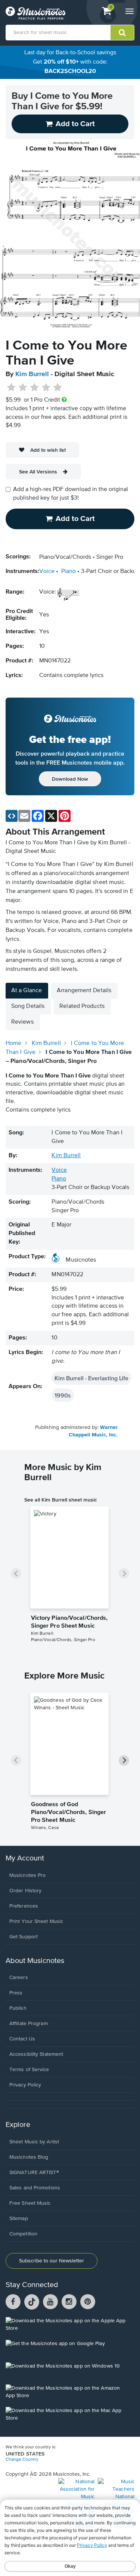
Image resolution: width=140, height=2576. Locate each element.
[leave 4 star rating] (46, 388)
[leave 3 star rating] (35, 388)
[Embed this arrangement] (12, 816)
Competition (23, 2234)
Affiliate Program (29, 2024)
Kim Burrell (32, 374)
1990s (63, 1395)
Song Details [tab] (28, 1006)
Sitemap (19, 2219)
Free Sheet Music (30, 2203)
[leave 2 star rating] (23, 388)
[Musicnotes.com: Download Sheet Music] (35, 13)
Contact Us (22, 2039)
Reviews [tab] (22, 1022)
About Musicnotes (35, 1961)
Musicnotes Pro (27, 1875)
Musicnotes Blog (29, 2157)
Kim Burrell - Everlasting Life (91, 1378)
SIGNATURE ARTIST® (34, 2173)
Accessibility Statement (36, 2054)
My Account (25, 1858)
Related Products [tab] (82, 1006)
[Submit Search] (122, 33)
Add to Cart (75, 519)
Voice (47, 571)
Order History (25, 1891)
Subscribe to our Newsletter (52, 2261)
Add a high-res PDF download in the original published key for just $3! (71, 494)
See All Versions (38, 472)
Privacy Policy (25, 2085)
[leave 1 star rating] (11, 388)
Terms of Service (29, 2070)
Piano (69, 571)
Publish (18, 2008)
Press (16, 1993)
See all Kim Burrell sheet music (61, 1500)
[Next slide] (124, 1573)
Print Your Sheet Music (36, 1921)
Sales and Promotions (35, 2188)
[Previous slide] (16, 1573)
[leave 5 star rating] (57, 388)
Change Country (22, 2460)
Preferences (24, 1906)
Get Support (24, 1937)
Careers (19, 1978)
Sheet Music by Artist (34, 2142)
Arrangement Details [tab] (84, 991)
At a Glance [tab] (27, 991)
